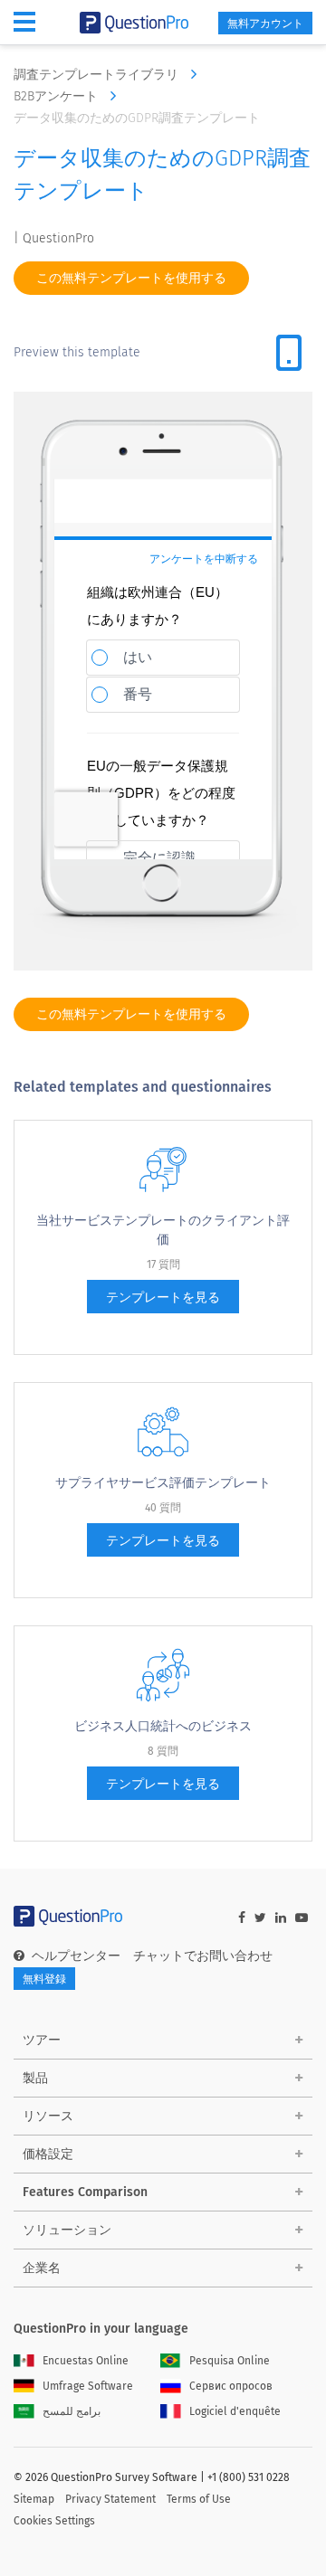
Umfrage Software (88, 2386)
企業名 (42, 2268)
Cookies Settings (54, 2521)
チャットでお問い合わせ (203, 1956)
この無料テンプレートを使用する (131, 278)
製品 (35, 2078)
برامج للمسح (72, 2411)
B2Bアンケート (58, 96)
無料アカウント (265, 24)
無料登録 (44, 1979)
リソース (48, 2116)
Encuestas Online (86, 2361)
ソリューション (67, 2230)
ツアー (42, 2040)
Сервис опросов (231, 2386)
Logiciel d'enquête (235, 2411)
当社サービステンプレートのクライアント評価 (163, 1230)
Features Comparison (85, 2192)
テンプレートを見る (163, 1297)
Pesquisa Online (230, 2361)
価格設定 (48, 2154)
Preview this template (77, 352)
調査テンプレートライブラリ (98, 75)
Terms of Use (199, 2499)
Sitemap (34, 2499)
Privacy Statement (110, 2499)
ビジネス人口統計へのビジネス (163, 1726)
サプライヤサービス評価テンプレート (163, 1483)
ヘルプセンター (76, 1956)
